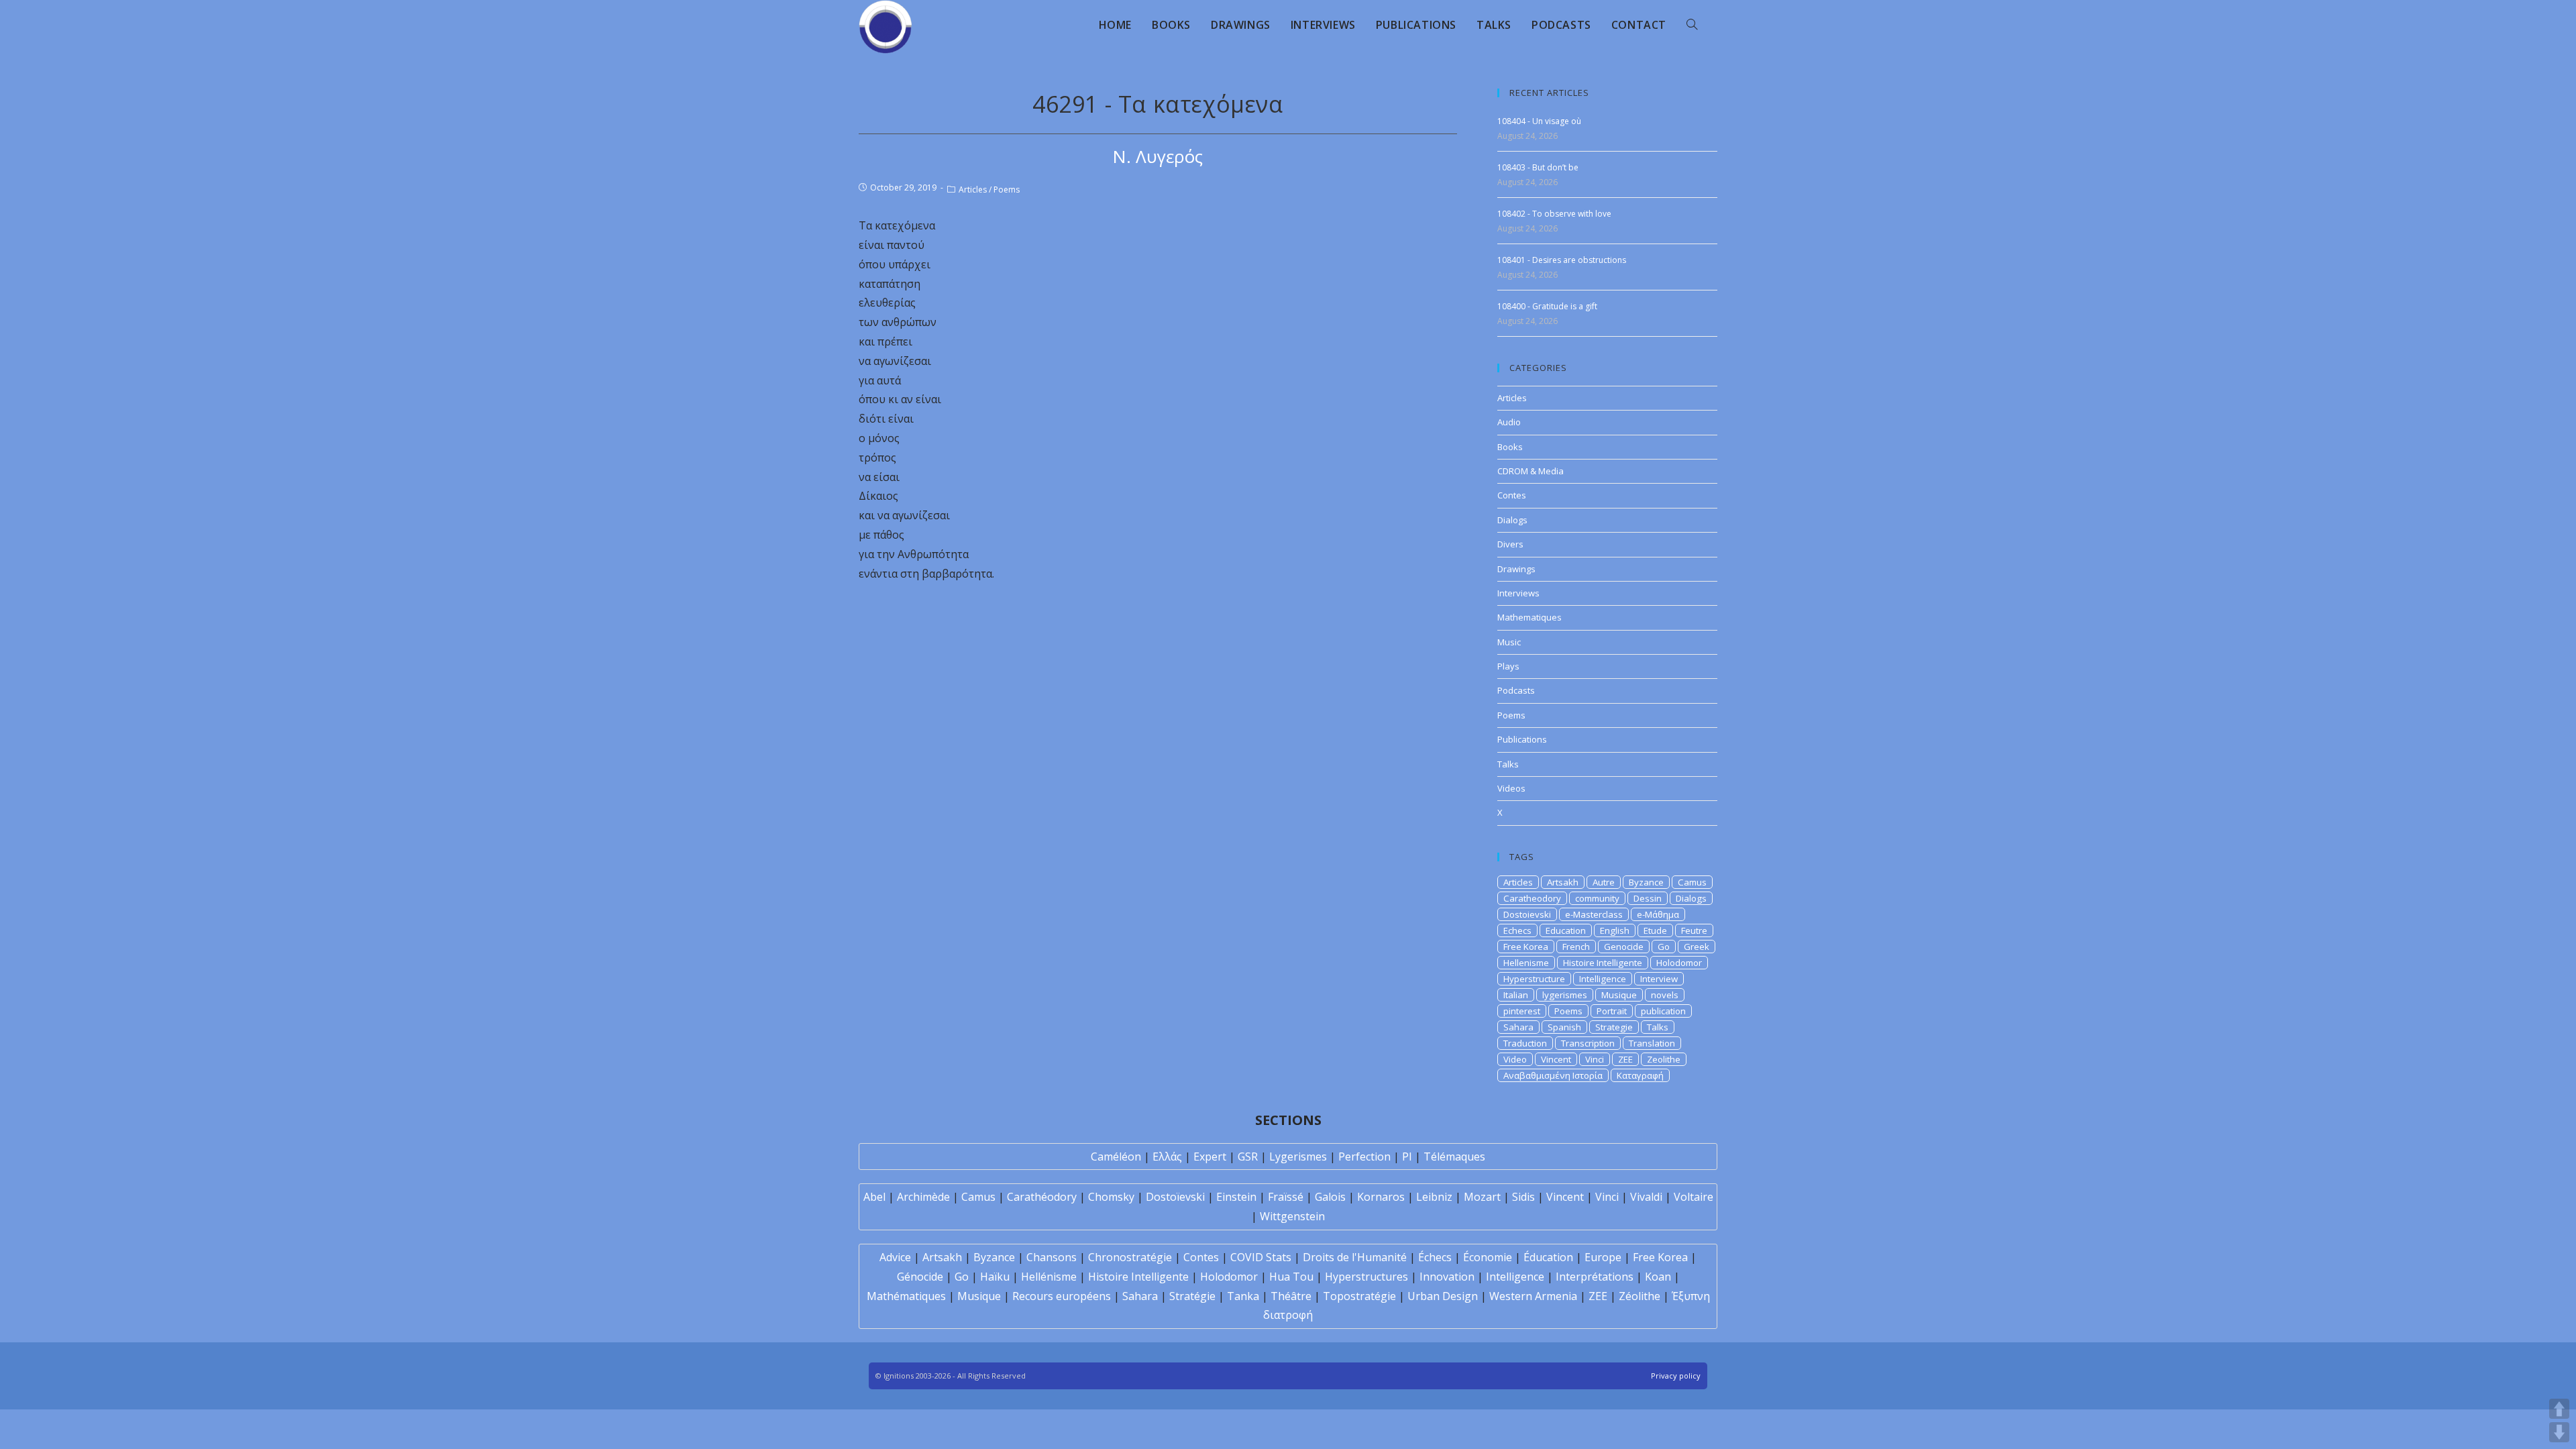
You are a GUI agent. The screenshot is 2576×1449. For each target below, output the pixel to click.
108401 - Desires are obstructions (1562, 260)
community (1597, 898)
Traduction (1525, 1043)
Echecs (1517, 930)
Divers (1510, 544)
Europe (1603, 1257)
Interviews (1518, 593)
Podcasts (1516, 690)
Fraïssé (1286, 1197)
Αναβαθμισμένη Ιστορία (1553, 1075)
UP (2559, 1409)
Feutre (1694, 930)
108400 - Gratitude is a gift (1547, 306)
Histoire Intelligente (1603, 963)
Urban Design (1443, 1296)
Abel (874, 1197)
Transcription (1588, 1043)
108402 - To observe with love (1554, 214)
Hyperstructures (1366, 1277)
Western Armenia (1533, 1296)
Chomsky (1111, 1197)
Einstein (1236, 1197)
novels (1665, 995)
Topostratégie (1359, 1296)
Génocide (920, 1277)
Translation (1652, 1043)
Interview (1659, 979)
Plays (1508, 666)
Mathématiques (906, 1296)
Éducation (1548, 1257)
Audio (1509, 422)
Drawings (1516, 569)
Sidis (1523, 1197)
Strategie (1614, 1027)
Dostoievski (1527, 914)
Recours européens (1062, 1296)
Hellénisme (1049, 1277)
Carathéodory (1042, 1197)
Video (1515, 1059)
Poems (1007, 190)
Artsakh (1563, 882)
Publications (1522, 739)
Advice (895, 1257)
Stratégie (1192, 1296)
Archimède (923, 1197)
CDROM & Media (1531, 471)
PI (1407, 1157)
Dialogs (1512, 520)
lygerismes (1565, 995)
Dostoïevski (1175, 1197)
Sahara (1518, 1027)
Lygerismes (1298, 1157)
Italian (1516, 995)
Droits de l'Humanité (1355, 1257)
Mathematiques (1529, 617)
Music (1509, 642)
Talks (1508, 764)
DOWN (2559, 1432)
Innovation (1447, 1277)
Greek (1697, 947)
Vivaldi (1646, 1197)
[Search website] (1692, 25)
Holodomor (1679, 963)
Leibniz (1434, 1197)
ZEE (1625, 1059)
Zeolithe (1664, 1059)
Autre (1604, 882)
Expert (1210, 1157)
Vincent (1556, 1059)
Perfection (1364, 1157)
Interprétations (1595, 1277)
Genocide (1624, 947)
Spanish (1564, 1027)
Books (1510, 447)
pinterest (1522, 1011)
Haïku (995, 1277)
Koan (1658, 1277)
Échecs (1435, 1257)
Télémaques (1454, 1157)
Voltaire (1694, 1197)
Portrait (1612, 1011)
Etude (1655, 930)
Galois (1330, 1197)
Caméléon (1116, 1157)
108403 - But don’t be (1538, 167)
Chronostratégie (1130, 1257)
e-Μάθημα (1658, 914)
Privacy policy (1676, 1376)
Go (1664, 947)
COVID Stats (1261, 1257)
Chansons (1052, 1257)
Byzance (1646, 882)
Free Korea (1526, 947)
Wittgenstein (1292, 1216)
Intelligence (1603, 979)
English (1615, 930)
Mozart (1482, 1197)
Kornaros (1381, 1197)
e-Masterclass (1594, 914)
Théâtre (1291, 1296)
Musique (1619, 995)
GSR (1248, 1157)
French (1576, 947)
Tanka (1243, 1296)
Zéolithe (1640, 1296)
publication (1663, 1011)
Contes (1512, 495)
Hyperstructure (1534, 979)
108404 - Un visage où (1539, 121)
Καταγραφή (1640, 1075)
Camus (1692, 882)
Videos (1511, 788)
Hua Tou (1291, 1277)
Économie (1488, 1257)
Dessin (1648, 898)
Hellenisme (1526, 963)
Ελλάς (1167, 1157)
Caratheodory (1532, 898)
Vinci (1595, 1059)
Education (1566, 930)
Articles (973, 190)
